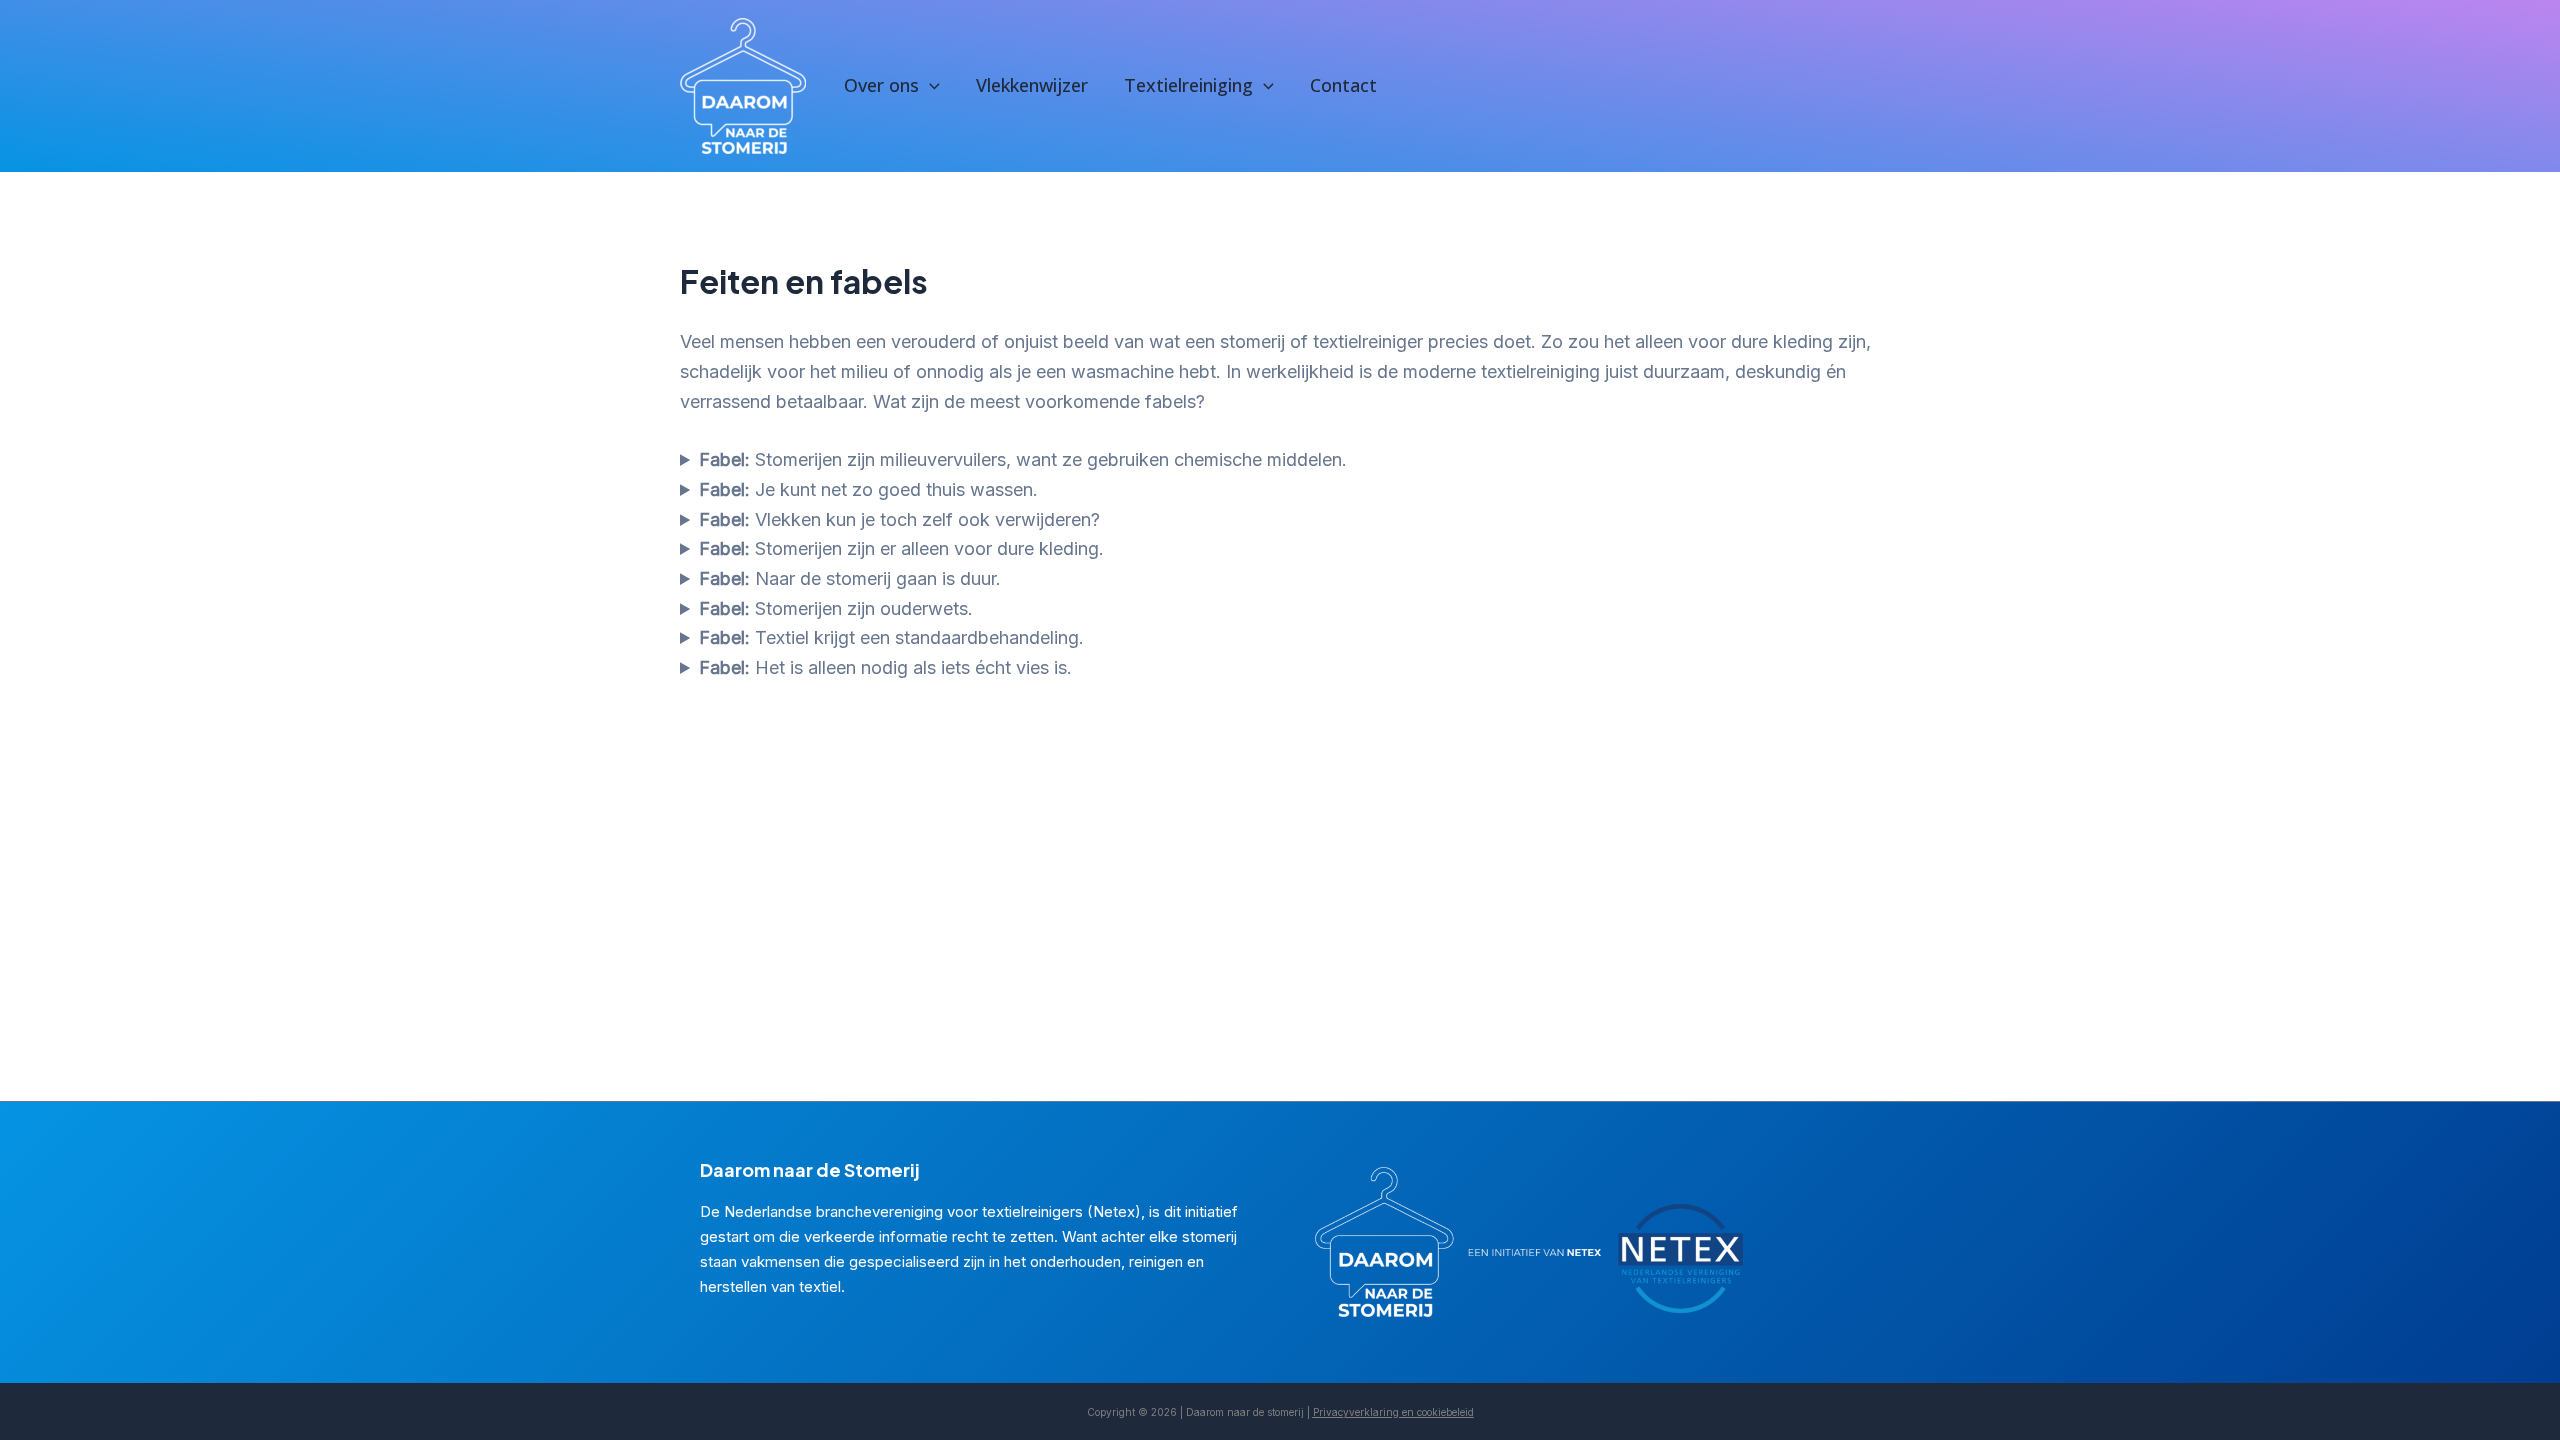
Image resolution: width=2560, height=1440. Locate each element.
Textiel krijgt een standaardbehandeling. (891, 637)
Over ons (881, 85)
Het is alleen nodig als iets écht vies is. (885, 667)
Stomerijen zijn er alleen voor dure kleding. (901, 548)
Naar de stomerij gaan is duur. (850, 578)
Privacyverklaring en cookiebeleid (1393, 1412)
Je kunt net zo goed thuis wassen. (868, 489)
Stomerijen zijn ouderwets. (836, 608)
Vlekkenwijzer (1032, 85)
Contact (1343, 85)
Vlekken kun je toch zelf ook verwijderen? (899, 519)
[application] (929, 85)
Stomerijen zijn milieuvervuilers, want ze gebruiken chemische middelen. (1023, 459)
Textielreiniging (1188, 85)
